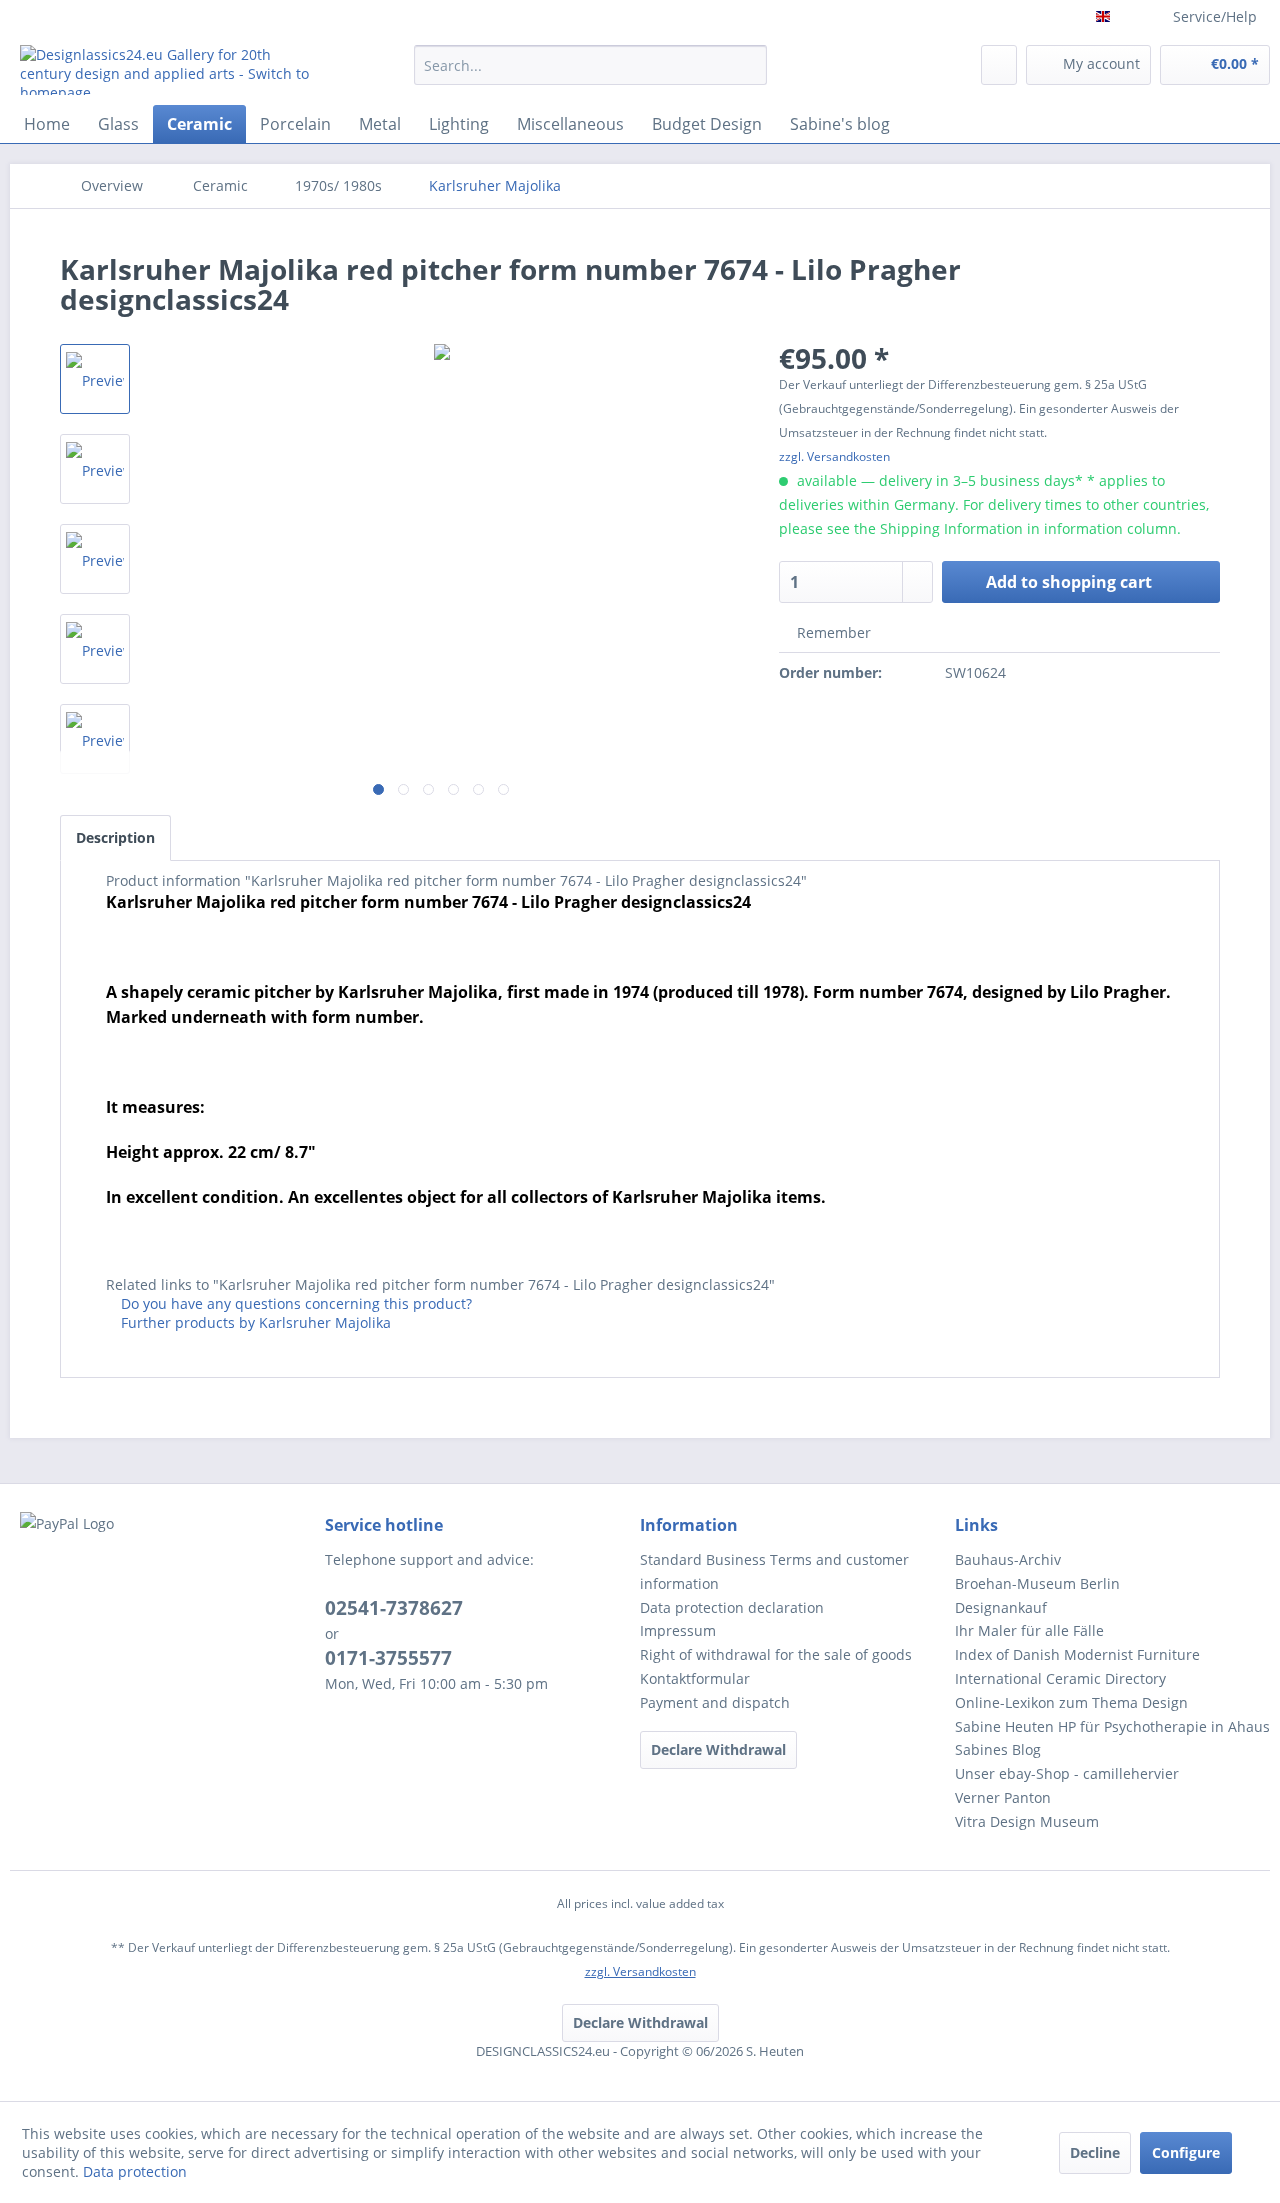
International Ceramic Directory (1060, 1678)
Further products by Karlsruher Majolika (254, 1322)
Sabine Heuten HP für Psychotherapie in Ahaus (1112, 1726)
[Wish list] (999, 65)
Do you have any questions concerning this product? (294, 1303)
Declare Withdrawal (718, 1749)
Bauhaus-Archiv (1008, 1559)
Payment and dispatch (715, 1702)
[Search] (748, 65)
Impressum (678, 1630)
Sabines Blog (998, 1749)
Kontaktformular (695, 1678)
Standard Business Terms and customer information (774, 1571)
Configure (1186, 2152)
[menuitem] (590, 74)
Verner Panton (1003, 1797)
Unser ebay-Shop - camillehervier (1067, 1773)
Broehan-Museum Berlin (1037, 1583)
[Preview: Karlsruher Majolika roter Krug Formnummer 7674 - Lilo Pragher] (95, 379)
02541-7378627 (394, 1608)
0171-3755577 (388, 1658)
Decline (1095, 2152)
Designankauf (1001, 1607)
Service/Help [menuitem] (1215, 16)
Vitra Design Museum (1027, 1821)
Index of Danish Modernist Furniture (1077, 1654)
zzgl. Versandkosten (834, 456)
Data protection (135, 2171)
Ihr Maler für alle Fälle (1029, 1630)
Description (115, 837)
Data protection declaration (732, 1607)
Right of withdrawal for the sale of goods (776, 1654)
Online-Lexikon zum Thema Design (1071, 1702)
